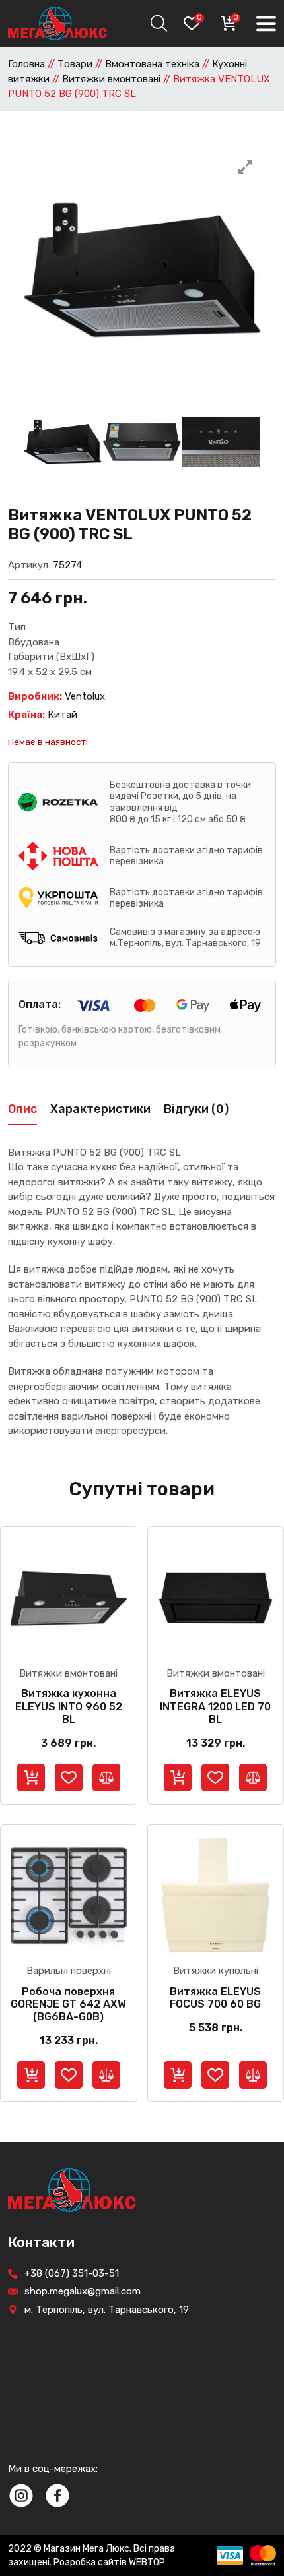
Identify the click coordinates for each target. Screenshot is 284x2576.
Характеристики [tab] (100, 1109)
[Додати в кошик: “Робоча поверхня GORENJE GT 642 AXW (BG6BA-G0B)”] (31, 2075)
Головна (26, 64)
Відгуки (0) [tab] (196, 1109)
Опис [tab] (22, 1109)
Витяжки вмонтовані (111, 79)
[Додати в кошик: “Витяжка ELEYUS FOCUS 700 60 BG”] (178, 2075)
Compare (106, 1778)
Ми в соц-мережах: (53, 2469)
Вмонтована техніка (152, 64)
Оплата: (40, 1004)
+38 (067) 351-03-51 (72, 2273)
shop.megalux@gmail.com (83, 2291)
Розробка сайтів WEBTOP (109, 2562)
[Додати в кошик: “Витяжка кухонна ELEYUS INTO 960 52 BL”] (31, 1778)
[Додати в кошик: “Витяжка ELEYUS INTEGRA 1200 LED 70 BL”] (178, 1778)
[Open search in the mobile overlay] (157, 23)
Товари (75, 64)
